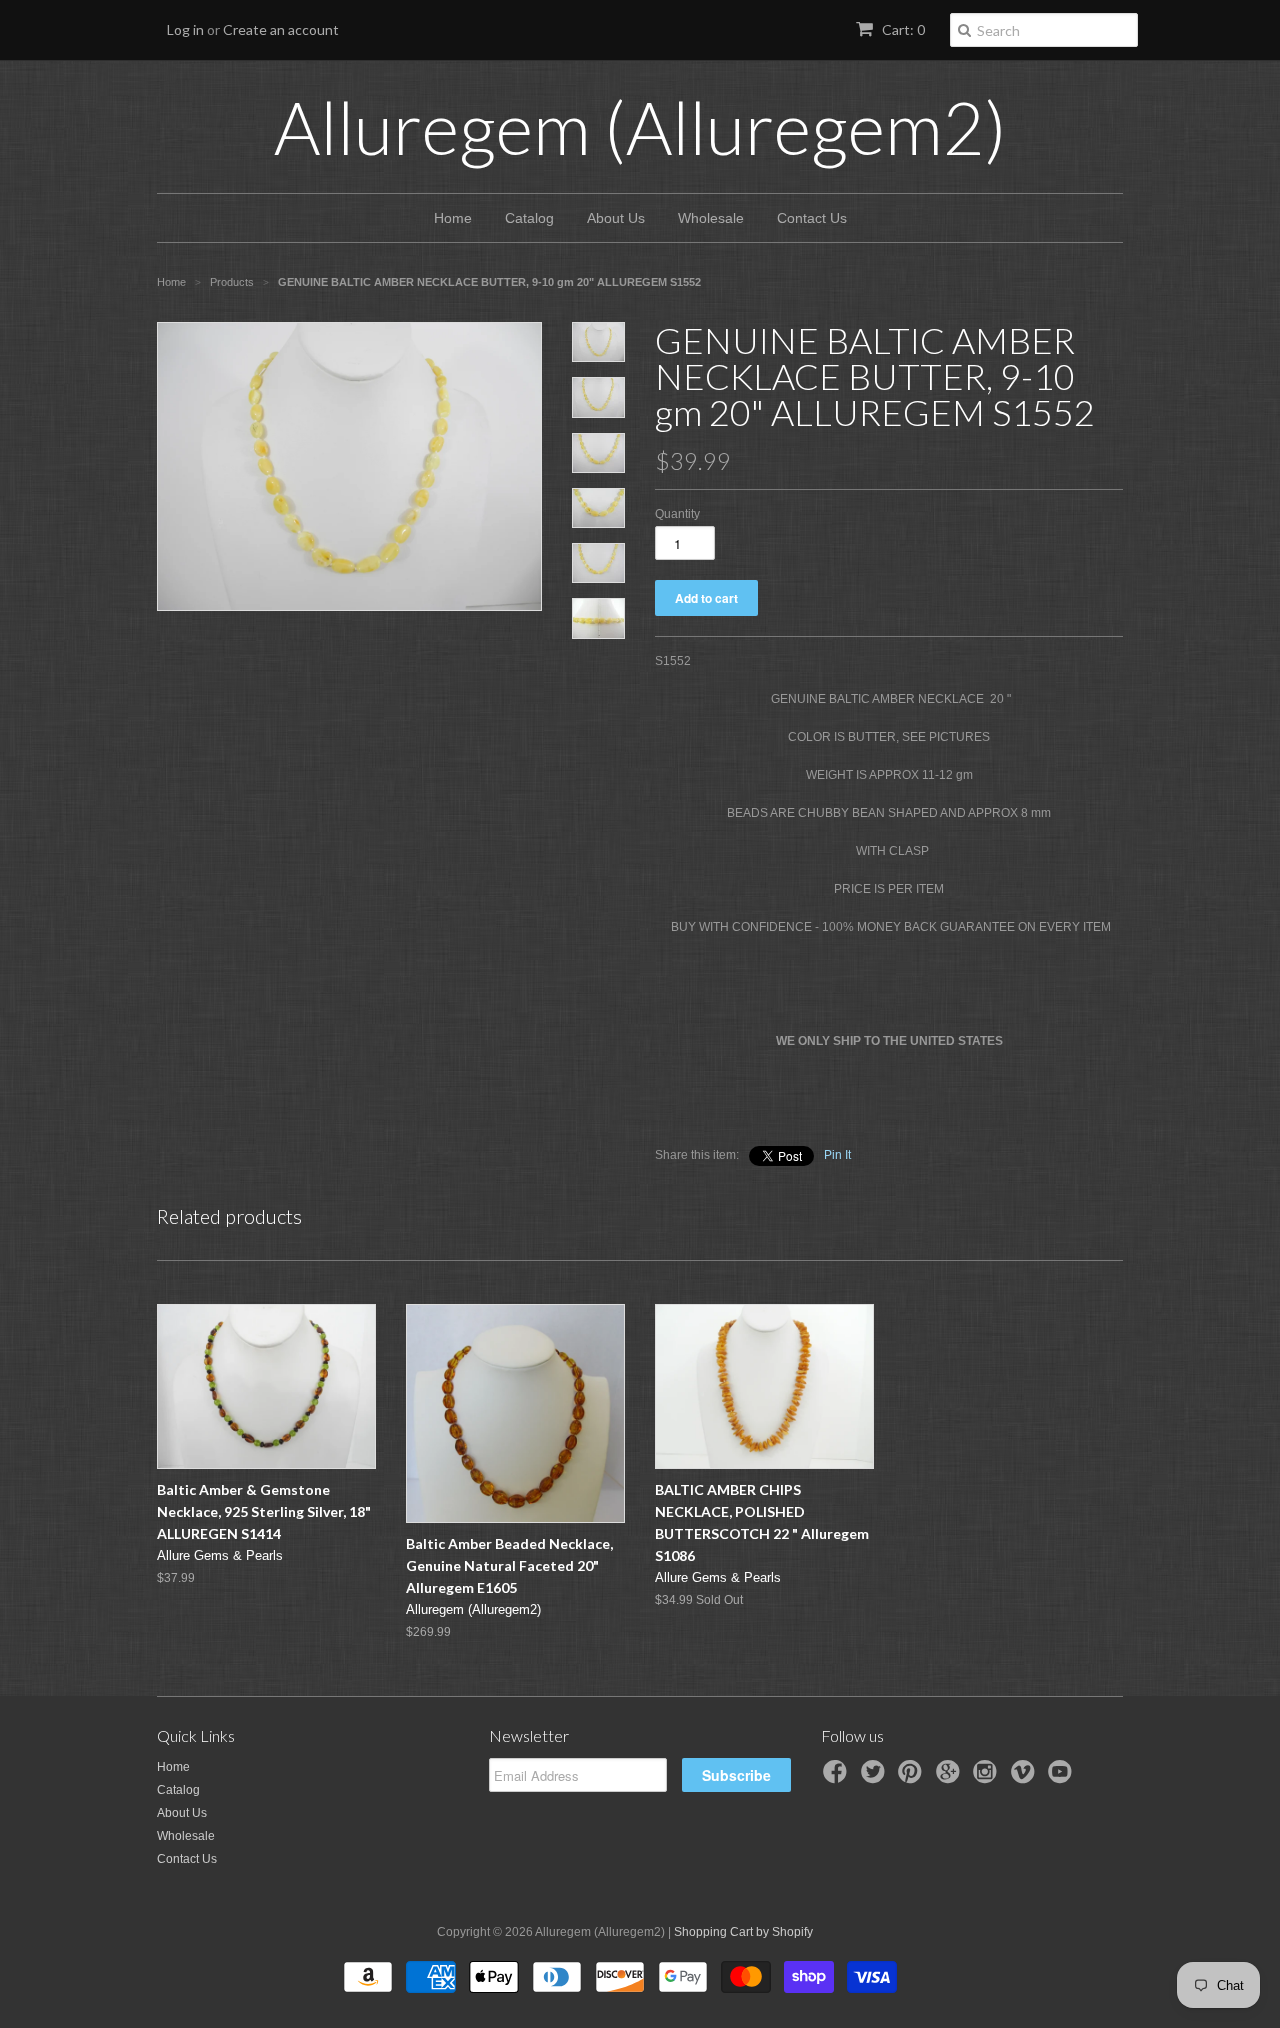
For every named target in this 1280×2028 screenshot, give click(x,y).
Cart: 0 (902, 29)
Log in (185, 29)
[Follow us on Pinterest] (913, 1778)
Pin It (837, 1155)
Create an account (281, 29)
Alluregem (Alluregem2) (640, 127)
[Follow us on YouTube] (1063, 1778)
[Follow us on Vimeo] (1026, 1778)
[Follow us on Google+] (951, 1778)
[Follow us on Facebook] (838, 1778)
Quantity (677, 514)
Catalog (529, 218)
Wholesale (711, 218)
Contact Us (812, 218)
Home (453, 218)
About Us (616, 218)
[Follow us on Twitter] (876, 1778)
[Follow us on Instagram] (988, 1778)
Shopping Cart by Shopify (743, 1932)
